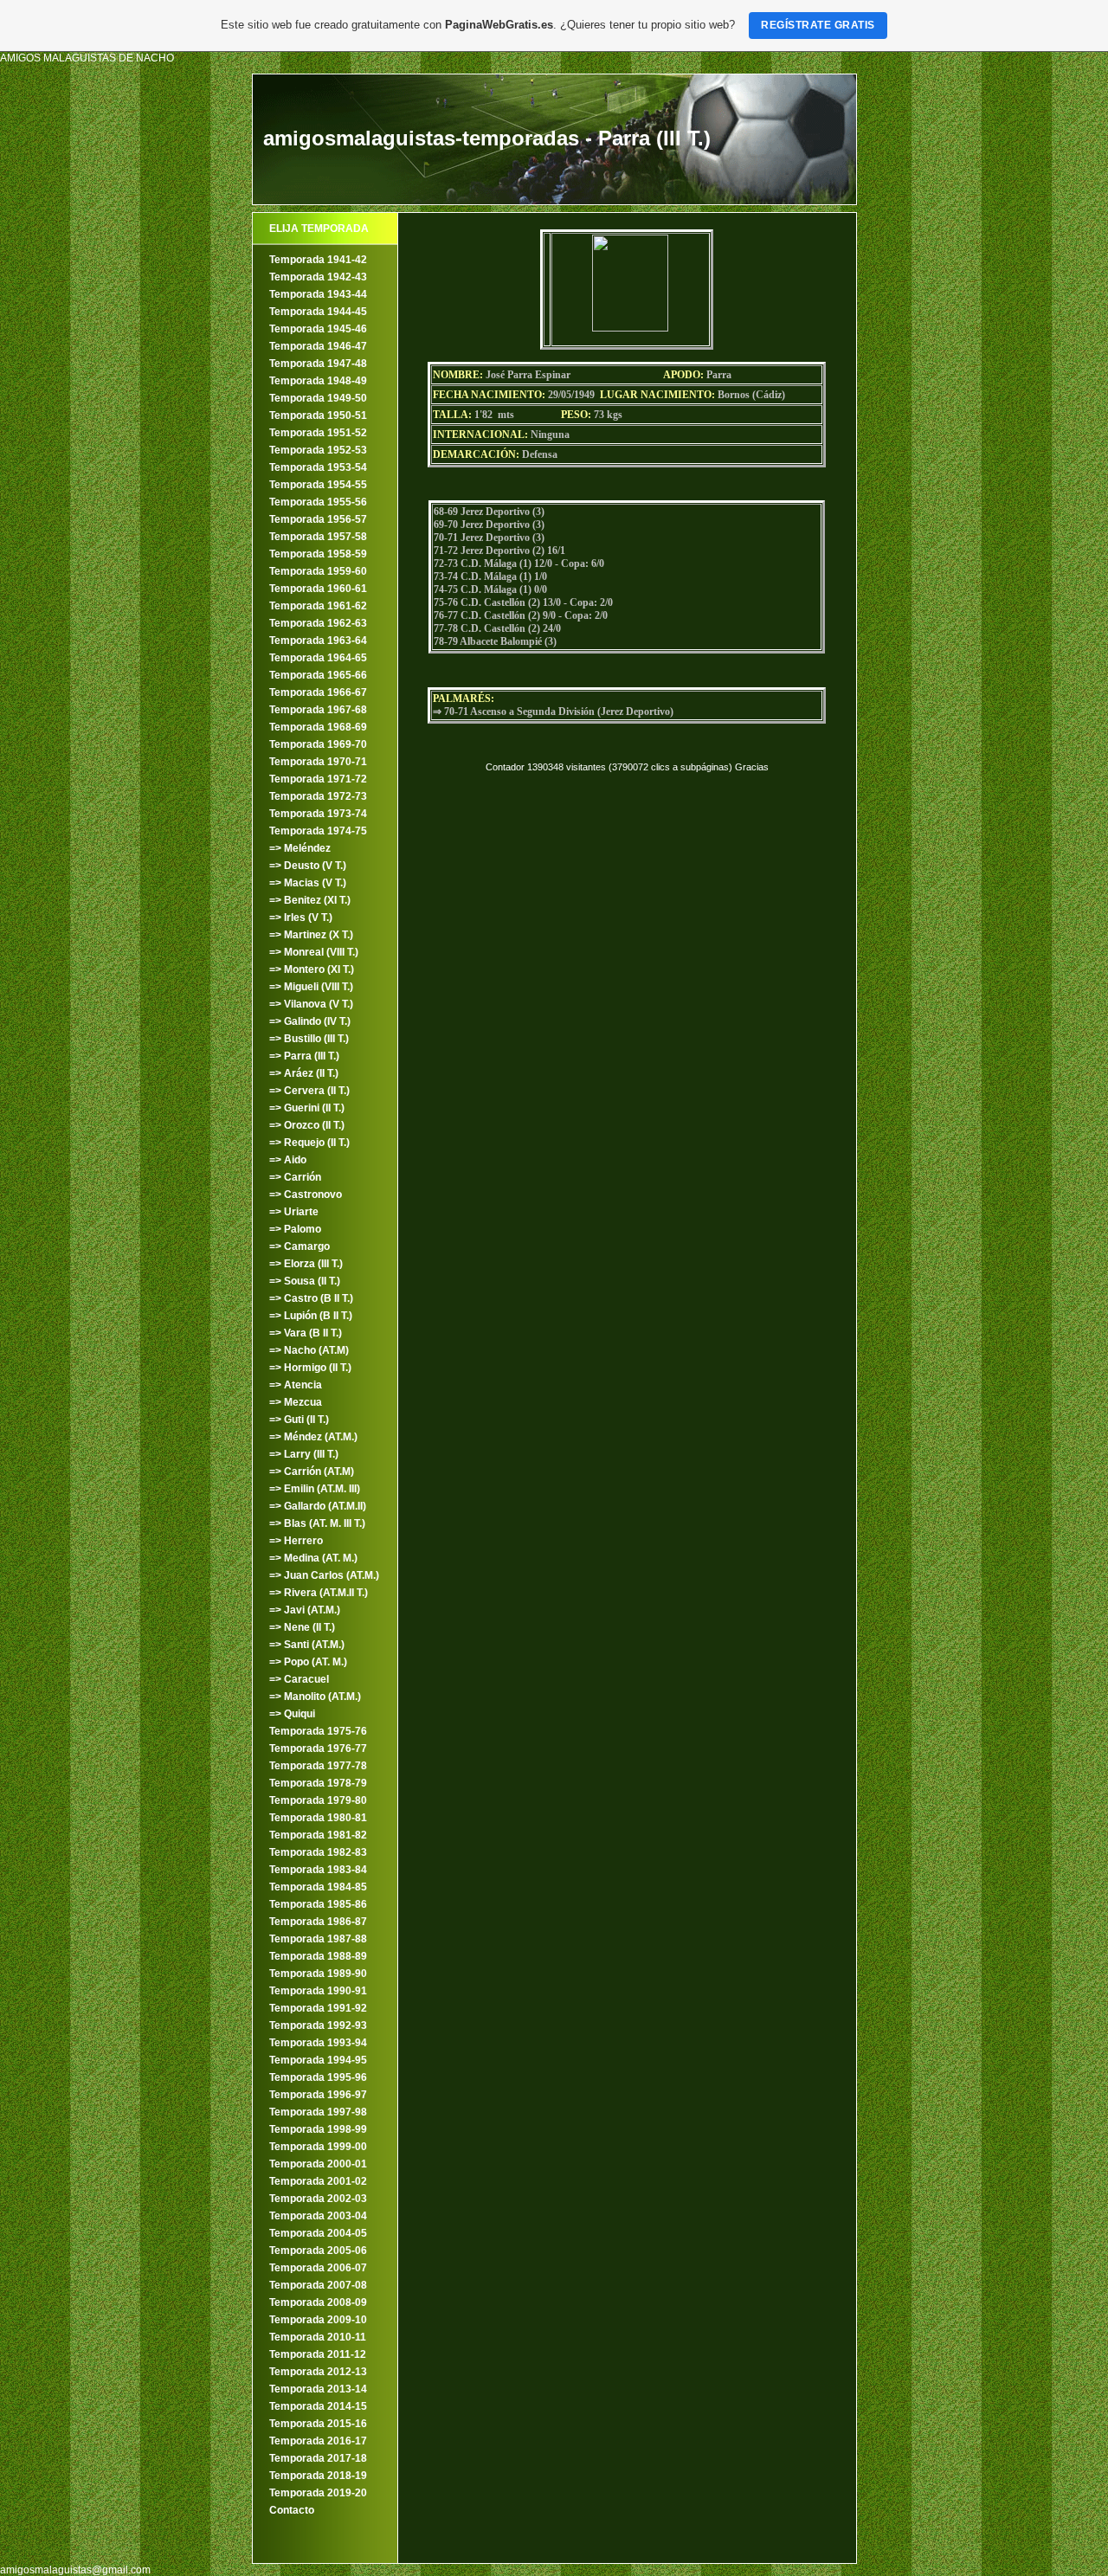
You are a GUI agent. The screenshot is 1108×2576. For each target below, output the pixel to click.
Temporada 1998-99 (318, 2129)
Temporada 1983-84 (318, 1870)
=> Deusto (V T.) (308, 866)
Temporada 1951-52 (318, 433)
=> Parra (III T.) (304, 1056)
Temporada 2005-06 (318, 2251)
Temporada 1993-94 (318, 2043)
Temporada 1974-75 (318, 831)
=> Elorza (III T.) (306, 1264)
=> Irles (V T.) (301, 918)
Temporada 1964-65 (318, 658)
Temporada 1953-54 (318, 467)
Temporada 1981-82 (318, 1835)
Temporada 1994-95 (318, 2060)
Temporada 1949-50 (318, 398)
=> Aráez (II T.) (304, 1073)
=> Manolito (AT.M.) (315, 1697)
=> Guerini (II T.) (307, 1108)
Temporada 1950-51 (318, 415)
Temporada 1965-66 (318, 675)
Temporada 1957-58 (318, 537)
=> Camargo (300, 1246)
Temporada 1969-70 (318, 744)
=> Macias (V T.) (308, 883)
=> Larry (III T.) (304, 1454)
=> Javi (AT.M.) (305, 1610)
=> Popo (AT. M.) (308, 1662)
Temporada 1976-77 (318, 1748)
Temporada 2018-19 (318, 2476)
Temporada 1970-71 (318, 762)
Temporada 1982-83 (318, 1852)
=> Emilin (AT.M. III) (315, 1489)
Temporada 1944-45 (318, 312)
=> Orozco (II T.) (307, 1125)
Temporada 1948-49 (318, 381)
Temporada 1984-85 (318, 1887)
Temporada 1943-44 (318, 294)
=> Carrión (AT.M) (312, 1472)
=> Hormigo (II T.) (310, 1368)
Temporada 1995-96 (318, 2077)
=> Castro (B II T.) (311, 1298)
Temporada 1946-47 (318, 346)
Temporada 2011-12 (318, 2354)
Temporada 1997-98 (318, 2112)
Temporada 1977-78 (318, 1766)
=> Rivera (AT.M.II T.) (319, 1593)
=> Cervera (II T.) (309, 1091)
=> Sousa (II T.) (305, 1281)
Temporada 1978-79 (318, 1783)
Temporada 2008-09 (318, 2302)
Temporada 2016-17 (318, 2441)
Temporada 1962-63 (318, 623)
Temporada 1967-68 (318, 710)
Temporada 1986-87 (318, 1922)
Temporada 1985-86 (318, 1904)
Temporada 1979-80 (318, 1800)
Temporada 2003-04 (318, 2216)
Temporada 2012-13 (318, 2372)
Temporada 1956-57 (318, 519)
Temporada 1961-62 (318, 606)
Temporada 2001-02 (318, 2181)
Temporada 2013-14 (318, 2389)
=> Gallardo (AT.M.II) (318, 1506)
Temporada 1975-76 (318, 1731)
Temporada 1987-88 (318, 1939)
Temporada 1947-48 (318, 364)
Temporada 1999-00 (318, 2147)
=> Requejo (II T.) (309, 1143)
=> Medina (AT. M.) (313, 1558)
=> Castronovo (306, 1195)
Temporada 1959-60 (318, 571)
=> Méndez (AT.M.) (313, 1437)
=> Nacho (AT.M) (309, 1350)
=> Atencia (296, 1385)
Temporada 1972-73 (318, 796)
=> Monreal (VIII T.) (314, 952)
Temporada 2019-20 (318, 2493)
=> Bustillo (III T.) (309, 1039)
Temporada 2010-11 (318, 2337)
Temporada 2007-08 (318, 2285)
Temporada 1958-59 (318, 554)
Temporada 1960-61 (318, 589)
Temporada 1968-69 (318, 727)
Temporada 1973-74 (318, 814)
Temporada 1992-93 (318, 2025)
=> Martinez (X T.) (311, 935)
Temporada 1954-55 (318, 485)
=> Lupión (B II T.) (311, 1316)
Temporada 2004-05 (318, 2233)
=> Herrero (296, 1541)
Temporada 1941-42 (318, 260)
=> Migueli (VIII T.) (311, 987)
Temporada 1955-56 (318, 502)
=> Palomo (295, 1229)
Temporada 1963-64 (318, 641)
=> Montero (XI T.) (312, 969)
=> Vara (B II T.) (306, 1333)
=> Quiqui (292, 1714)
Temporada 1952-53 (318, 450)
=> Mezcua (296, 1402)
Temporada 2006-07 (318, 2268)
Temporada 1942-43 (318, 277)
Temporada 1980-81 (318, 1818)
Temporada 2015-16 (318, 2424)
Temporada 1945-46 (318, 329)
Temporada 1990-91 (318, 1991)
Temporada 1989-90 (318, 1974)
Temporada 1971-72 (318, 779)
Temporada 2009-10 (318, 2320)
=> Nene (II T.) (302, 1627)
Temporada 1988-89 (318, 1956)
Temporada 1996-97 (318, 2095)
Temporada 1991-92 (318, 2008)
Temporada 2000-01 (318, 2164)
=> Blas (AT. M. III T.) (317, 1523)
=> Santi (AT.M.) (307, 1645)
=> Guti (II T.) (299, 1420)
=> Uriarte (294, 1212)
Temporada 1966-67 (318, 692)
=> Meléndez (300, 848)
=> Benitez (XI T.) (310, 900)
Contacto (292, 2510)
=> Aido (288, 1160)
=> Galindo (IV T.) (310, 1021)
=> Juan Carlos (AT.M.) (324, 1575)
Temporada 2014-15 (318, 2406)
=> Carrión (295, 1177)
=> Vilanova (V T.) (311, 1004)
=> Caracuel (299, 1679)
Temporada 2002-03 (318, 2199)
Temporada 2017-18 (318, 2458)
